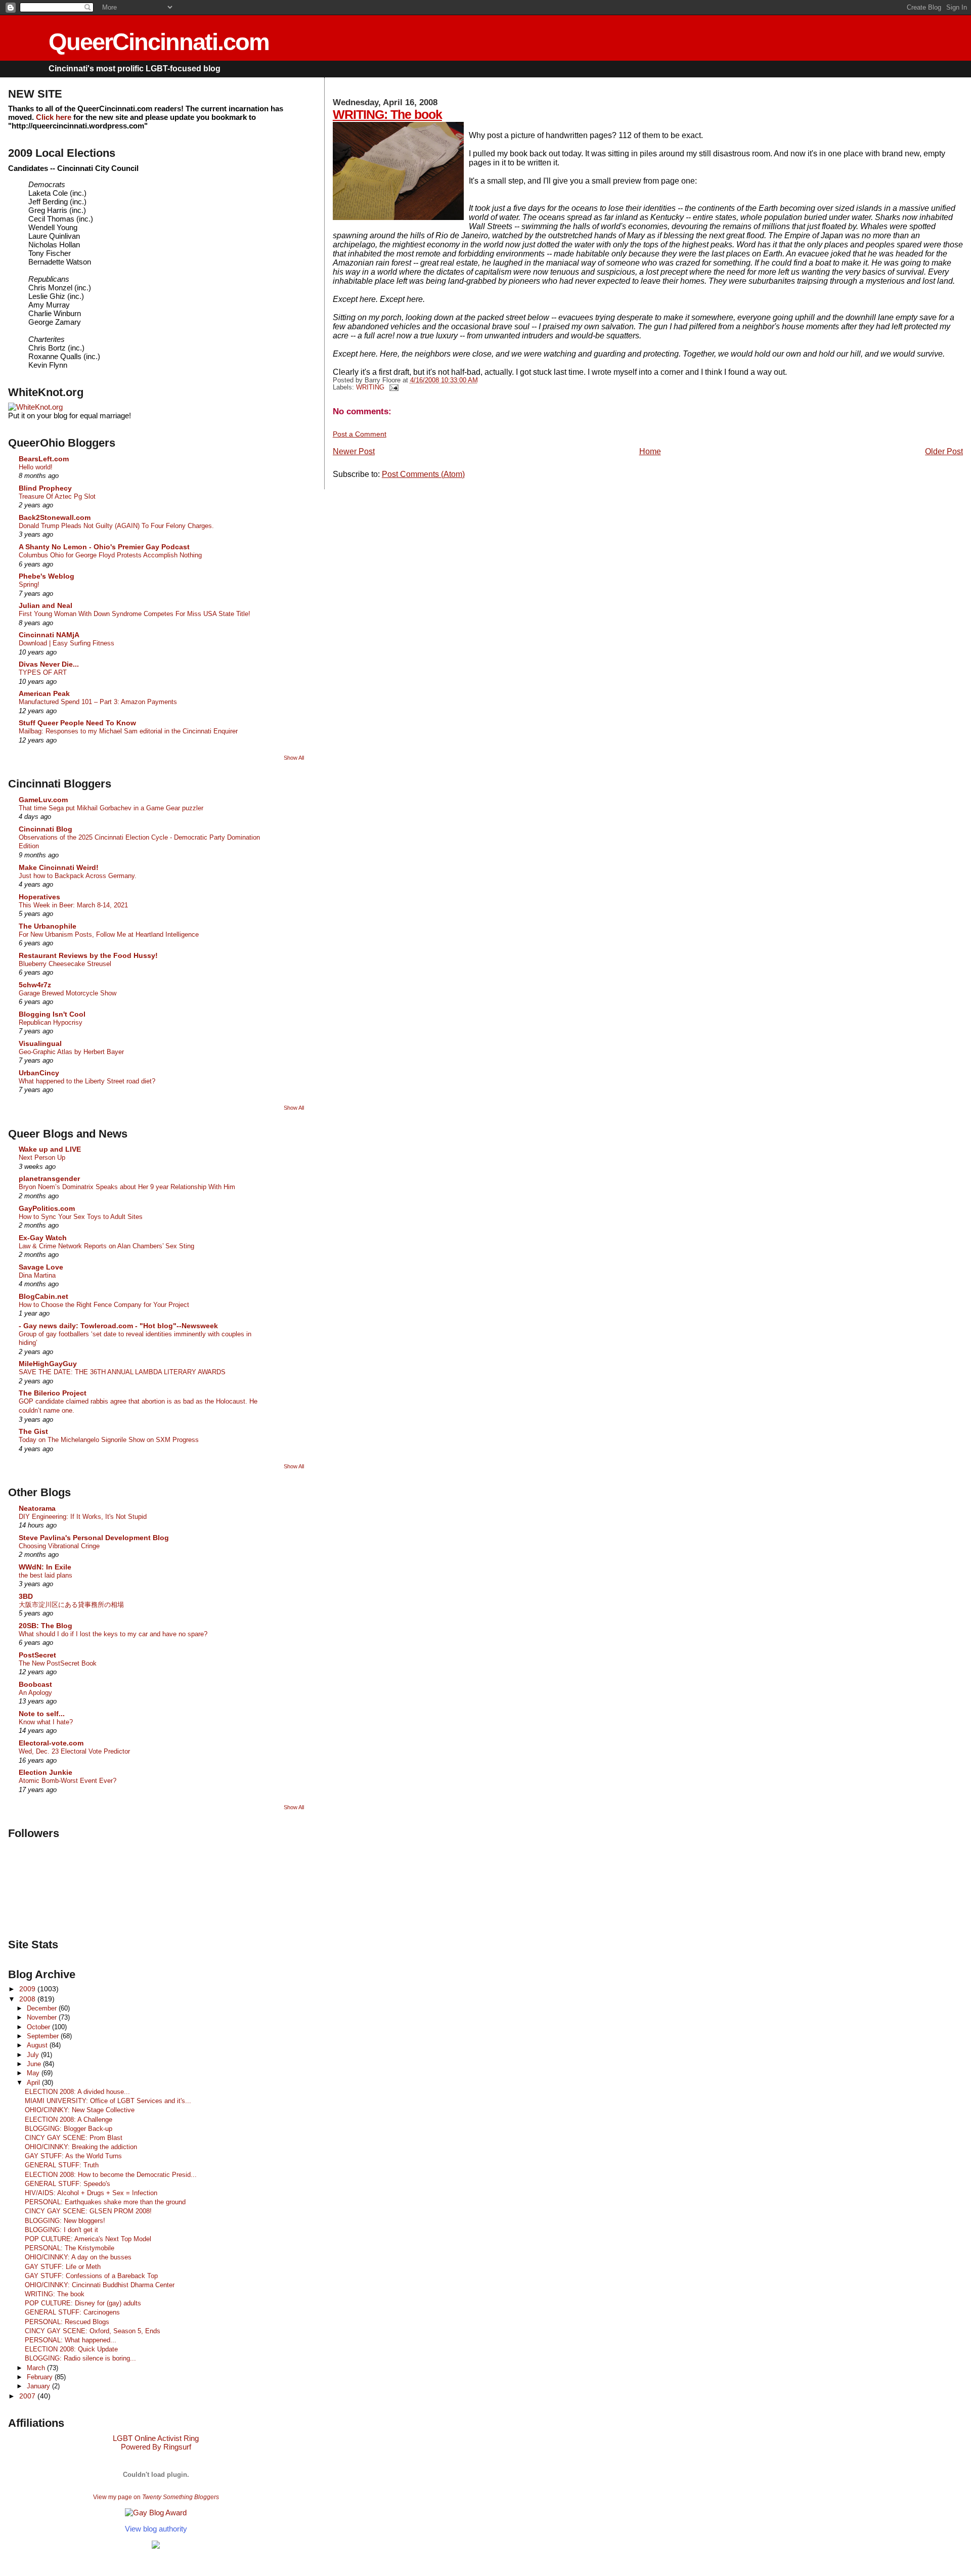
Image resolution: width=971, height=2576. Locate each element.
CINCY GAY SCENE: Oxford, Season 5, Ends (93, 2331)
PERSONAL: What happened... (71, 2340)
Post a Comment (360, 434)
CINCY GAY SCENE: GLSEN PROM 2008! (88, 2211)
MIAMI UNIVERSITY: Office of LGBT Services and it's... (108, 2101)
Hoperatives (39, 897)
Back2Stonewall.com (55, 517)
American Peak (44, 693)
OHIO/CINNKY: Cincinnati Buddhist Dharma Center (100, 2285)
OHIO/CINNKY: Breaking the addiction (81, 2147)
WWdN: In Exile (45, 1567)
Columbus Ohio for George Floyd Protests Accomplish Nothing (110, 555)
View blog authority (156, 2529)
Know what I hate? (46, 1722)
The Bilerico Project (53, 1393)
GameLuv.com (43, 800)
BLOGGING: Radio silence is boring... (80, 2358)
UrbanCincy (39, 1073)
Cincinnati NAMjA (49, 635)
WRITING (370, 387)
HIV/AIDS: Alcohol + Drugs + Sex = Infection (91, 2193)
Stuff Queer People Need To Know (77, 723)
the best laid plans (46, 1575)
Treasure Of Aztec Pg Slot (57, 496)
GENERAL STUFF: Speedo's (68, 2184)
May (34, 2073)
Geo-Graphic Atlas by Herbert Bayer (71, 1052)
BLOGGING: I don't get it (61, 2230)
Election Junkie (46, 1772)
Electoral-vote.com (51, 1743)
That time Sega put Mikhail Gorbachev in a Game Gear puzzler (111, 808)
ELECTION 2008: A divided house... (77, 2092)
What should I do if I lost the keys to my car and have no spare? (113, 1634)
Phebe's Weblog (47, 576)
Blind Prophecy (45, 488)
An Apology (35, 1693)
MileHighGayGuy (48, 1364)
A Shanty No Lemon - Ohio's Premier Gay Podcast (104, 547)
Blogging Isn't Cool (52, 1014)
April (34, 2083)
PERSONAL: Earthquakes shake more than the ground (105, 2202)
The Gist (33, 1431)
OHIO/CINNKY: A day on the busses (78, 2257)
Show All (294, 758)
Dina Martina (37, 1275)
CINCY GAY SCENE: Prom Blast (74, 2138)
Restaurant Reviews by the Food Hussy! (88, 955)
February (41, 2377)
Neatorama (37, 1508)
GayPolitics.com (47, 1208)
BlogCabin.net (43, 1296)
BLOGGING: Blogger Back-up (69, 2129)
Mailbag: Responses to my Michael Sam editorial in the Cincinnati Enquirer (128, 731)
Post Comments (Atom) (423, 474)
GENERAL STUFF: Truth (62, 2165)
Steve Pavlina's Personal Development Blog (94, 1538)
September (44, 2036)
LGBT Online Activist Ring (156, 2438)
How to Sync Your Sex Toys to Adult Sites (81, 1217)
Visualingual (40, 1043)
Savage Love (41, 1267)
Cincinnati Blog (46, 829)
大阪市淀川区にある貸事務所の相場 (71, 1605)
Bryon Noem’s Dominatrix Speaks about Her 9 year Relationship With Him (127, 1187)
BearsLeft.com (44, 459)
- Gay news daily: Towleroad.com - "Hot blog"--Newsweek (118, 1326)
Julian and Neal (46, 605)
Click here (54, 117)
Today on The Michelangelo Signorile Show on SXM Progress (109, 1440)
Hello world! (36, 467)
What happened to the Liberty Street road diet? (87, 1081)
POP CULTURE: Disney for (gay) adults (83, 2303)
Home (650, 451)
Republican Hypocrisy (51, 1022)
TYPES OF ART (43, 672)
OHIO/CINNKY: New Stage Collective (80, 2110)
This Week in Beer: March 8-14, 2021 (73, 905)
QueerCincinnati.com (159, 42)
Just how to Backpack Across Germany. (78, 876)
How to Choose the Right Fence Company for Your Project (104, 1305)
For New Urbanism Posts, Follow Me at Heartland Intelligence (109, 934)
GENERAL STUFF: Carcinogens (72, 2312)
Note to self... (42, 1714)
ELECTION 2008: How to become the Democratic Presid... (111, 2175)
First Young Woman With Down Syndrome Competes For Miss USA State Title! (135, 614)
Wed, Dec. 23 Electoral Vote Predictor (74, 1751)
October (39, 2027)
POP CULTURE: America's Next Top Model (88, 2239)
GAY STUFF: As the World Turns (73, 2156)
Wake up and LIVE (50, 1149)
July (34, 2055)
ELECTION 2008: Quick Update (71, 2349)
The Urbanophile (48, 926)
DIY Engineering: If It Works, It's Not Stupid (83, 1517)
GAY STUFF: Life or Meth (63, 2267)
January (39, 2386)
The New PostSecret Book (58, 1663)
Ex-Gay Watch (43, 1238)
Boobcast (35, 1684)
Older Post (944, 451)
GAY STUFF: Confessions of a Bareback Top (91, 2276)
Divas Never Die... (49, 664)
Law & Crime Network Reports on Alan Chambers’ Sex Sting (106, 1246)
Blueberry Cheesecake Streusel (65, 964)
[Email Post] (392, 387)
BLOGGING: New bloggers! (65, 2221)
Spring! (29, 584)
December (43, 2008)
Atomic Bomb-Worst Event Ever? (68, 1781)
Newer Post (354, 451)
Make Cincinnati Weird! (59, 867)
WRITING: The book (387, 114)
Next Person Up (42, 1158)
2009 (28, 1989)
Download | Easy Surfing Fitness (67, 643)
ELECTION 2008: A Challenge (69, 2120)
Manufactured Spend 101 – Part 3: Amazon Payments (98, 702)
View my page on (156, 2497)
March (37, 2368)
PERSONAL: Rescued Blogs (67, 2322)
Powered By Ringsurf (156, 2447)
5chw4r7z (35, 985)
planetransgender (49, 1178)
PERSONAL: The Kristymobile (70, 2248)
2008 (28, 1999)
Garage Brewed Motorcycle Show (68, 993)
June (35, 2064)
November (43, 2017)
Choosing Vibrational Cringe (59, 1546)
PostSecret (37, 1655)
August (38, 2045)
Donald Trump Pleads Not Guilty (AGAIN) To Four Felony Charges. (116, 526)
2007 (28, 2396)
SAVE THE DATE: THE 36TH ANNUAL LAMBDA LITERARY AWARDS (122, 1372)
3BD (26, 1596)
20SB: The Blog (46, 1626)
